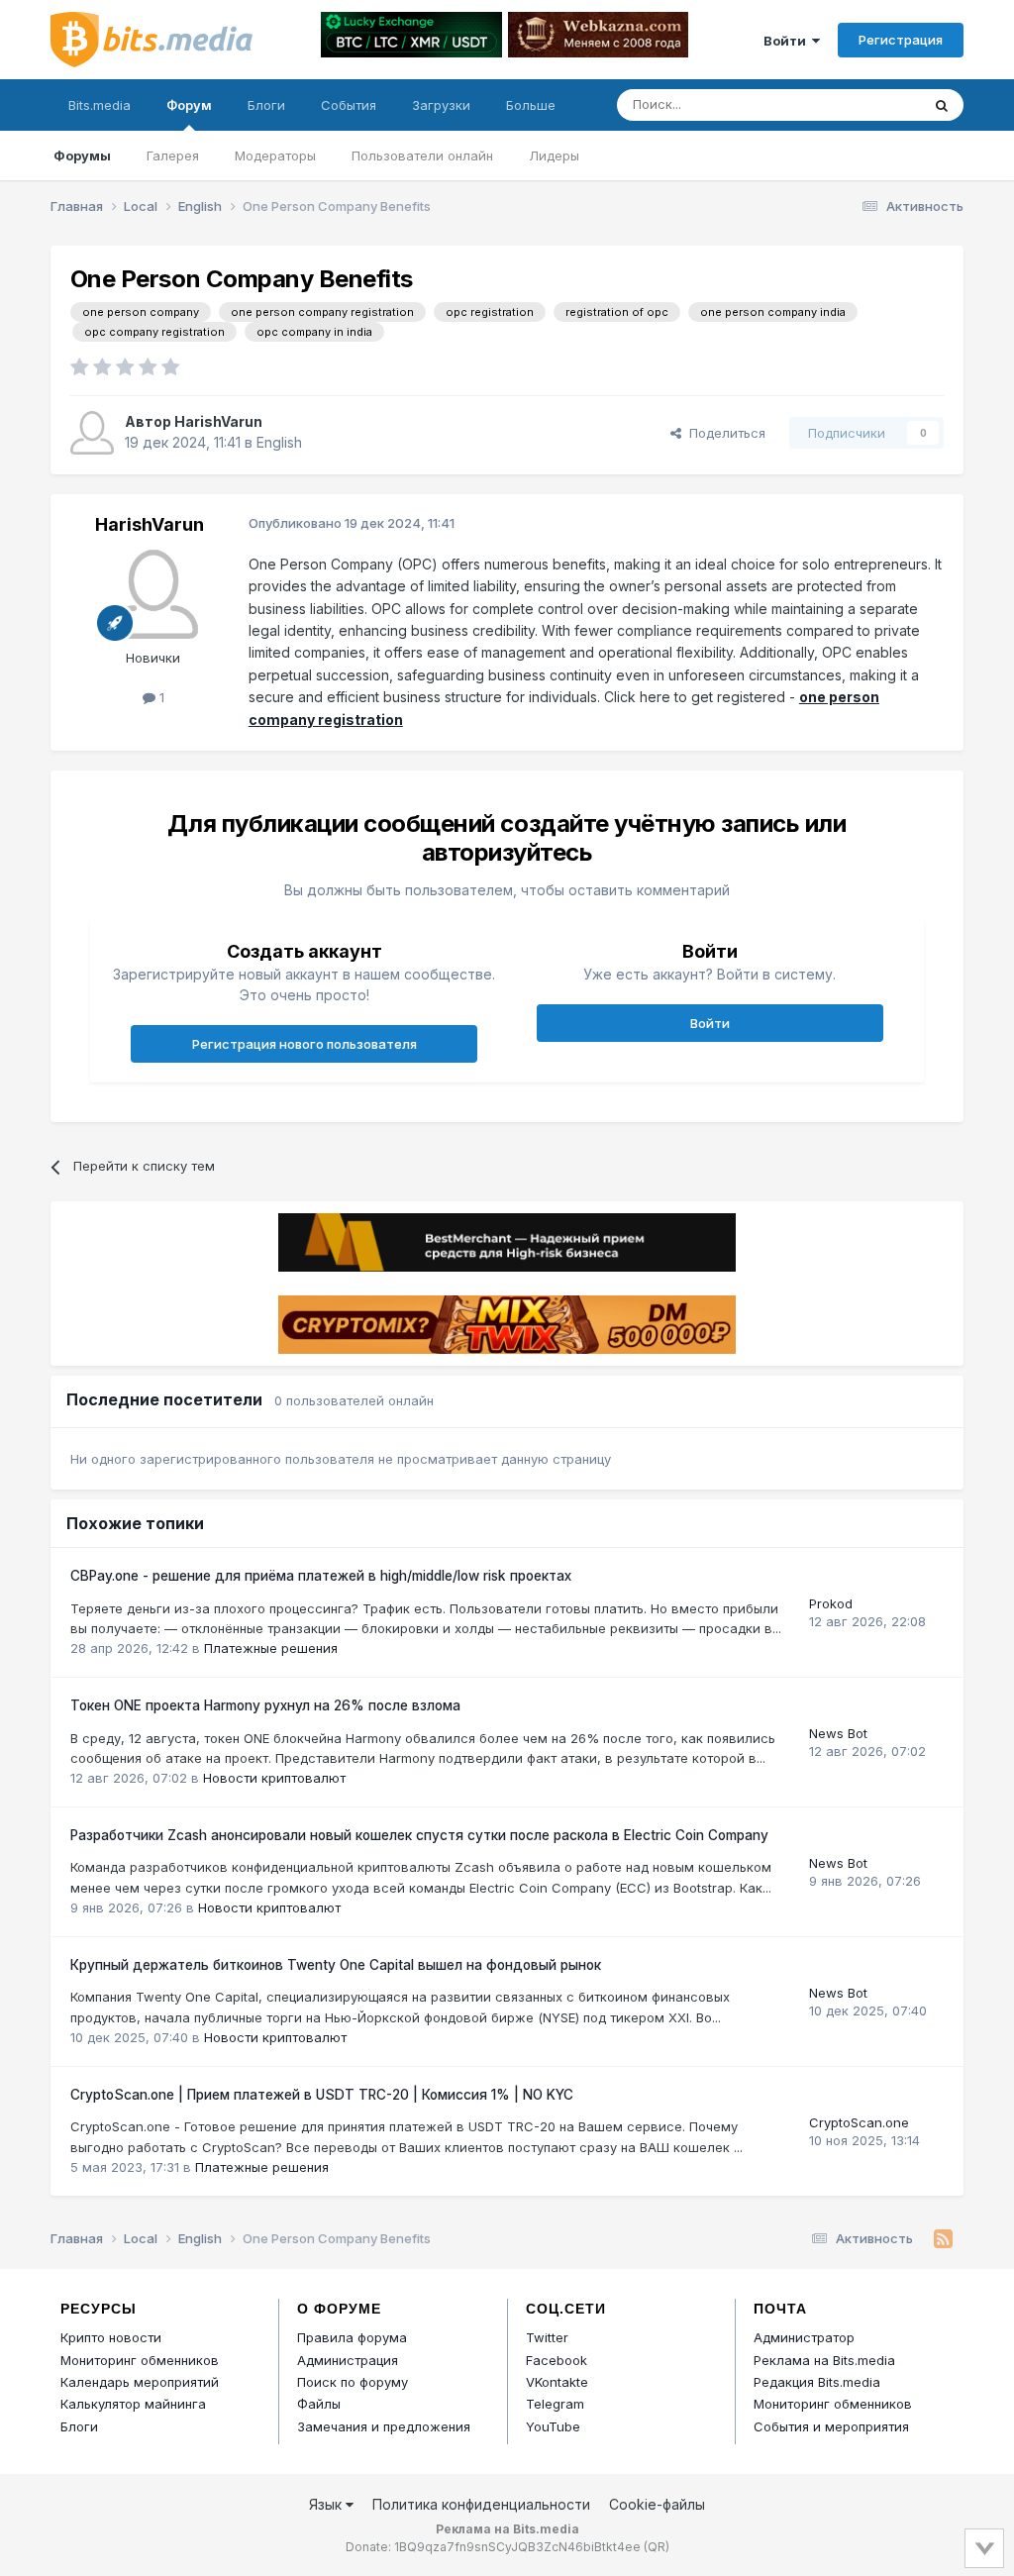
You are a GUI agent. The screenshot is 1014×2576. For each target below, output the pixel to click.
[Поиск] (942, 105)
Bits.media (100, 105)
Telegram (555, 2404)
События (349, 105)
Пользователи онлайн (422, 155)
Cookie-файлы (657, 2504)
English (279, 442)
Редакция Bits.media (817, 2382)
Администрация (348, 2360)
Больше (531, 105)
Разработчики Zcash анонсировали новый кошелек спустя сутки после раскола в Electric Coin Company (419, 1835)
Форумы (82, 155)
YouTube (553, 2426)
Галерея (173, 155)
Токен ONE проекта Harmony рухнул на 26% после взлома (265, 1705)
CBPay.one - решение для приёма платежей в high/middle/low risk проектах (321, 1576)
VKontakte (557, 2382)
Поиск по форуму (353, 2382)
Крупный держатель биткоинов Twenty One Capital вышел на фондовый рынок (336, 1965)
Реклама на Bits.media (824, 2360)
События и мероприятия (831, 2426)
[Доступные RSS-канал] (943, 2239)
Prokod (831, 1603)
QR (657, 2547)
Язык (327, 2504)
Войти (788, 41)
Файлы (319, 2404)
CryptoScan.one (859, 2122)
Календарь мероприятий (140, 2382)
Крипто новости (111, 2337)
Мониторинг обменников (140, 2360)
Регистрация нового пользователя (304, 1044)
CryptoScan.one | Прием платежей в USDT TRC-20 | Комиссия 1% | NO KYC (322, 2095)
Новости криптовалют (274, 1778)
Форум (189, 105)
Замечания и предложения (384, 2426)
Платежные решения (271, 1648)
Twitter (547, 2337)
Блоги (266, 105)
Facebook (557, 2360)
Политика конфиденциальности (481, 2504)
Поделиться (723, 433)
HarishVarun (218, 421)
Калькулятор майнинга (133, 2404)
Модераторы (275, 155)
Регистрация (901, 40)
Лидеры (554, 155)
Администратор (804, 2337)
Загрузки (441, 105)
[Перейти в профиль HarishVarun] (92, 433)
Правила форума (352, 2337)
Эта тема (867, 104)
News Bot (838, 1733)
